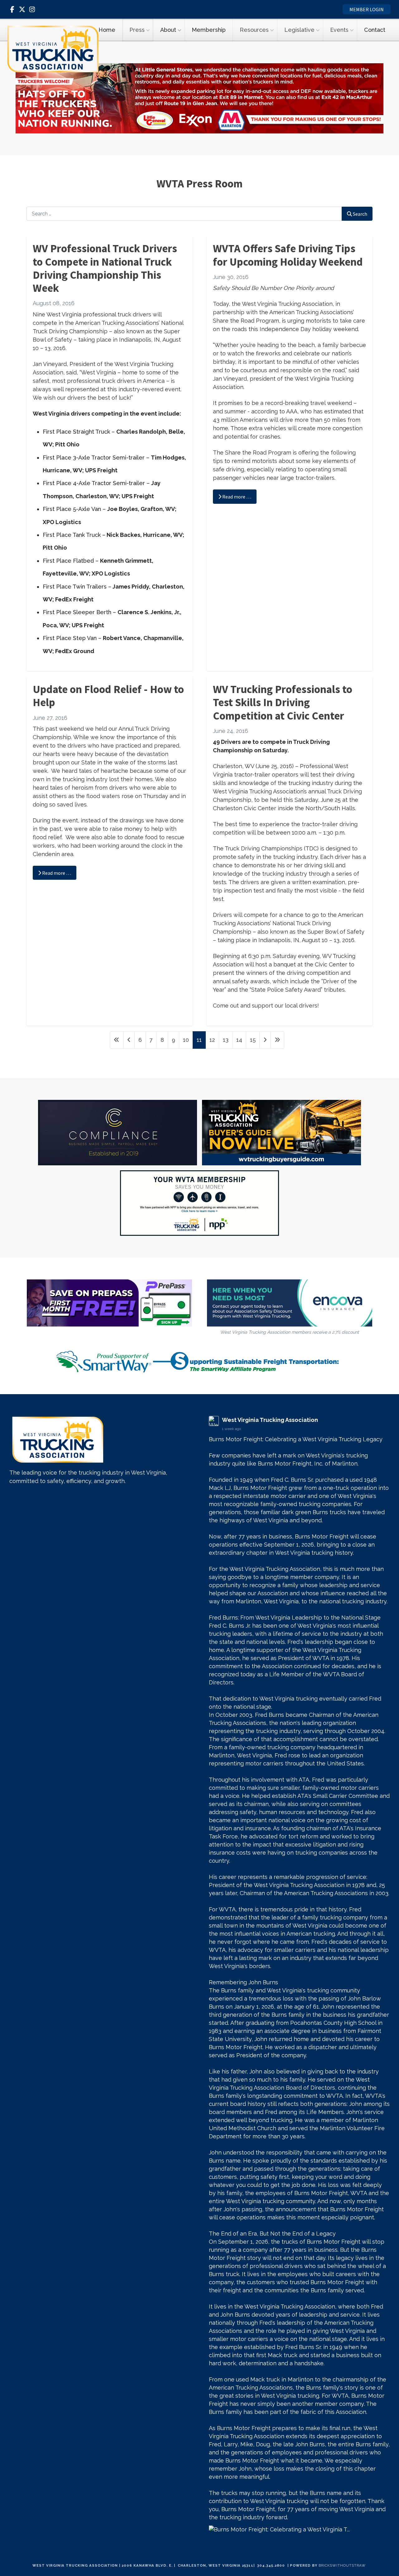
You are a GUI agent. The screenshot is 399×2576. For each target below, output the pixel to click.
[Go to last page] (277, 1040)
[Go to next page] (265, 1040)
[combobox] (184, 214)
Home (107, 30)
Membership (209, 30)
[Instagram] (32, 9)
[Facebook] (12, 9)
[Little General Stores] (199, 98)
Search (360, 214)
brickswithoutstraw (342, 2565)
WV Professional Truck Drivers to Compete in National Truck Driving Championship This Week (105, 268)
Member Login (367, 9)
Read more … (236, 497)
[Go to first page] (117, 1040)
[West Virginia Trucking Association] (53, 49)
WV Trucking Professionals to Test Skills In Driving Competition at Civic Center (283, 702)
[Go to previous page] (129, 1040)
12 (212, 1040)
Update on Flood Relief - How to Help (108, 696)
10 (186, 1040)
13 (226, 1040)
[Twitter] (22, 9)
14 (239, 1040)
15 (253, 1040)
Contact (375, 30)
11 (199, 1040)
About (168, 30)
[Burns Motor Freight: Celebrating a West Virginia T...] (299, 2529)
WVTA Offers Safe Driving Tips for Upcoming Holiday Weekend (288, 255)
